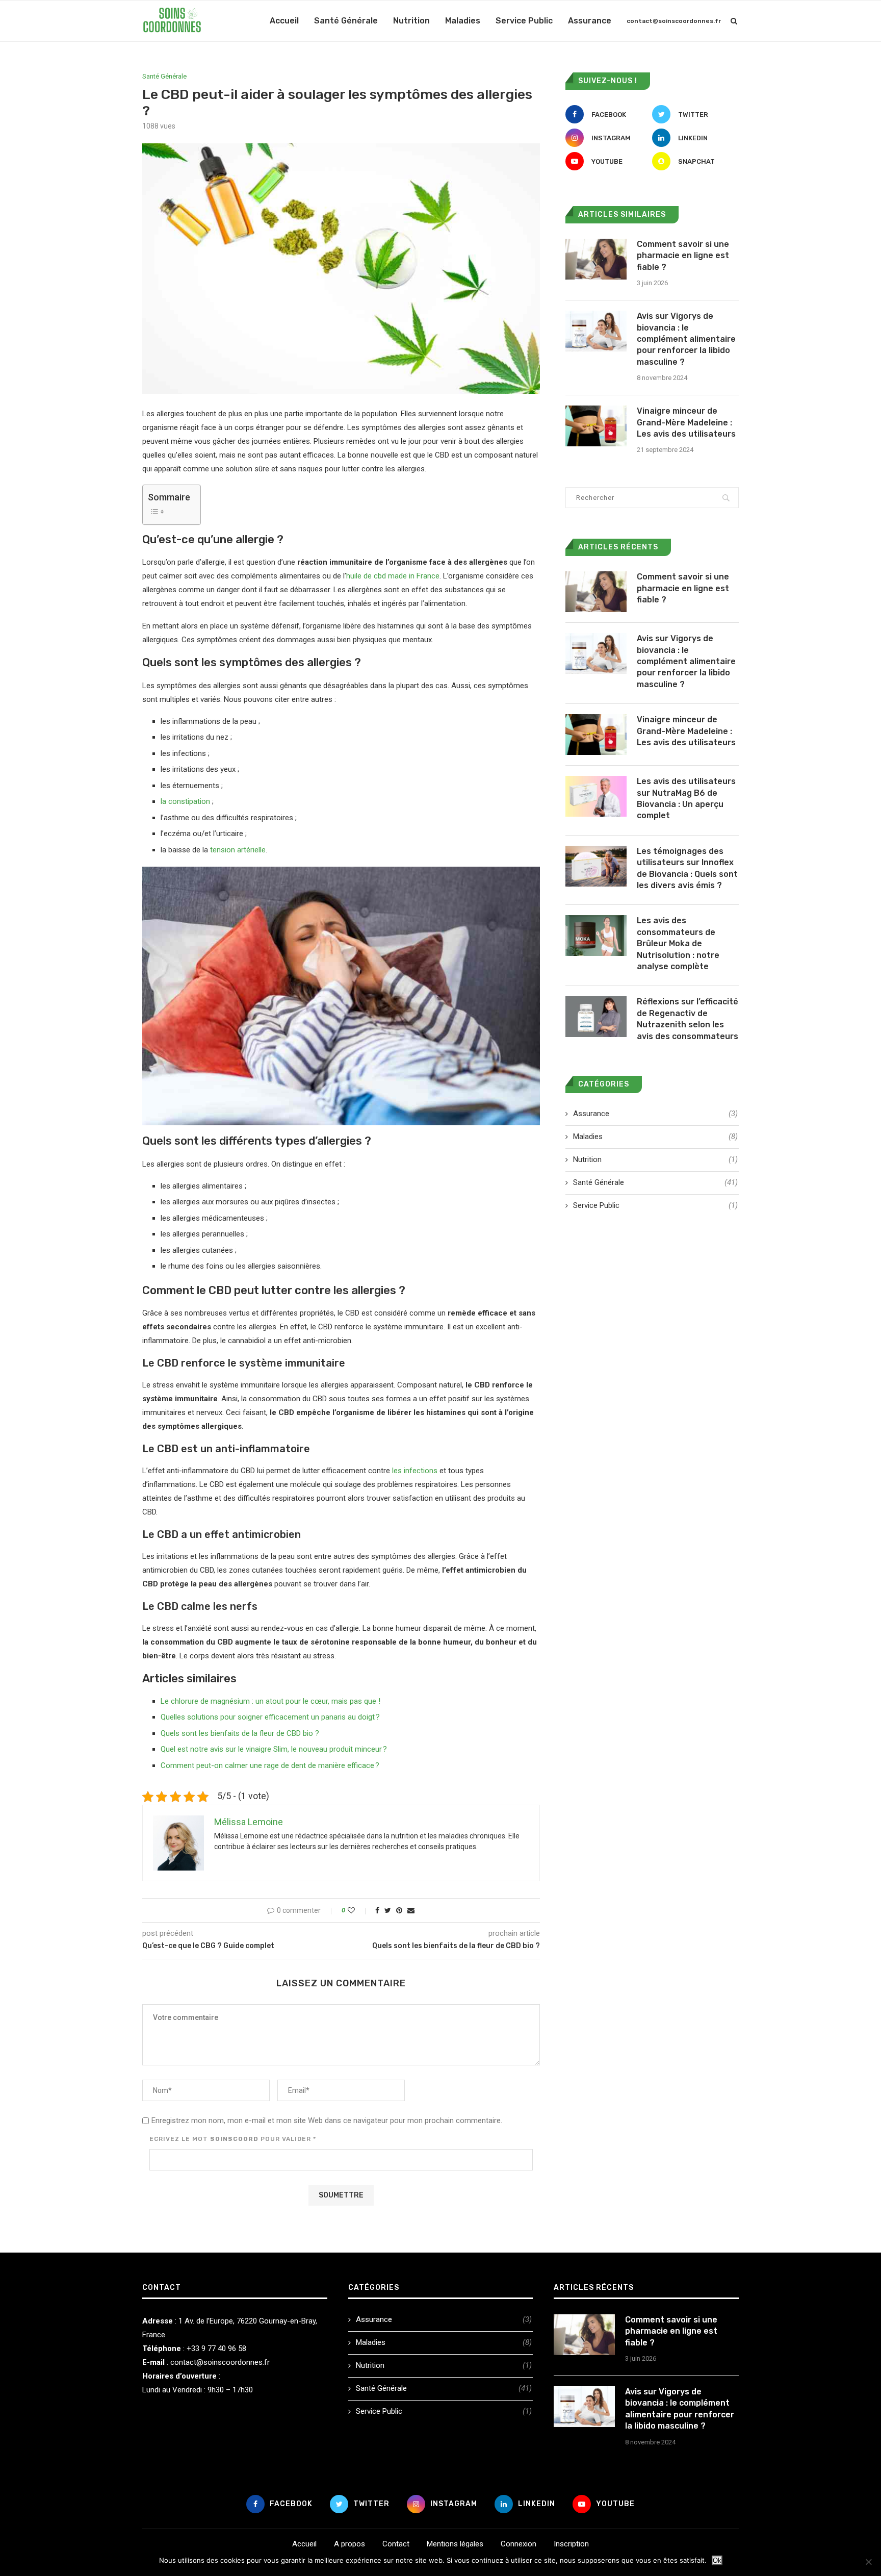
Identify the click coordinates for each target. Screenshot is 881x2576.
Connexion (519, 2544)
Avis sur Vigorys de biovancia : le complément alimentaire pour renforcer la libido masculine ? (686, 339)
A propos (349, 2544)
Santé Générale (346, 21)
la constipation (185, 801)
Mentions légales (455, 2544)
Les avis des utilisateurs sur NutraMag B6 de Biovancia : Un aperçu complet (686, 798)
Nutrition (411, 21)
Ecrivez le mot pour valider (233, 2139)
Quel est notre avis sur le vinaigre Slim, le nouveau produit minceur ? (274, 1749)
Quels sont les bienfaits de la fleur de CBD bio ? (240, 1733)
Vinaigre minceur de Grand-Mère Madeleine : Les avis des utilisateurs (686, 422)
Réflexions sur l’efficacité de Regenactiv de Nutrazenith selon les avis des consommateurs (688, 1019)
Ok (717, 2560)
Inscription (571, 2544)
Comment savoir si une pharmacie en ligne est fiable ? (683, 256)
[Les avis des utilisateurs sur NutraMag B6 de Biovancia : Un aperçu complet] (596, 796)
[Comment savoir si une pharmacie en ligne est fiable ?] (596, 259)
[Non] (868, 2562)
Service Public (524, 21)
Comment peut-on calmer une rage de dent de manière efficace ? (270, 1765)
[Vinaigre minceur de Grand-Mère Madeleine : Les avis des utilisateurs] (596, 426)
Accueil (284, 21)
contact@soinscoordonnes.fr (674, 21)
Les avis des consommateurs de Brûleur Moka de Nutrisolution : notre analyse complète (678, 943)
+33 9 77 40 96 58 (216, 2348)
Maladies (463, 21)
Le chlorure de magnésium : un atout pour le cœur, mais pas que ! (270, 1701)
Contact (396, 2544)
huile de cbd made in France (393, 576)
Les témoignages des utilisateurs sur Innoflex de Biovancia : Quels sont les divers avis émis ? (687, 868)
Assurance (590, 21)
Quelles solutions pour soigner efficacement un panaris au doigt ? (270, 1717)
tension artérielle (238, 850)
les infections (415, 1471)
